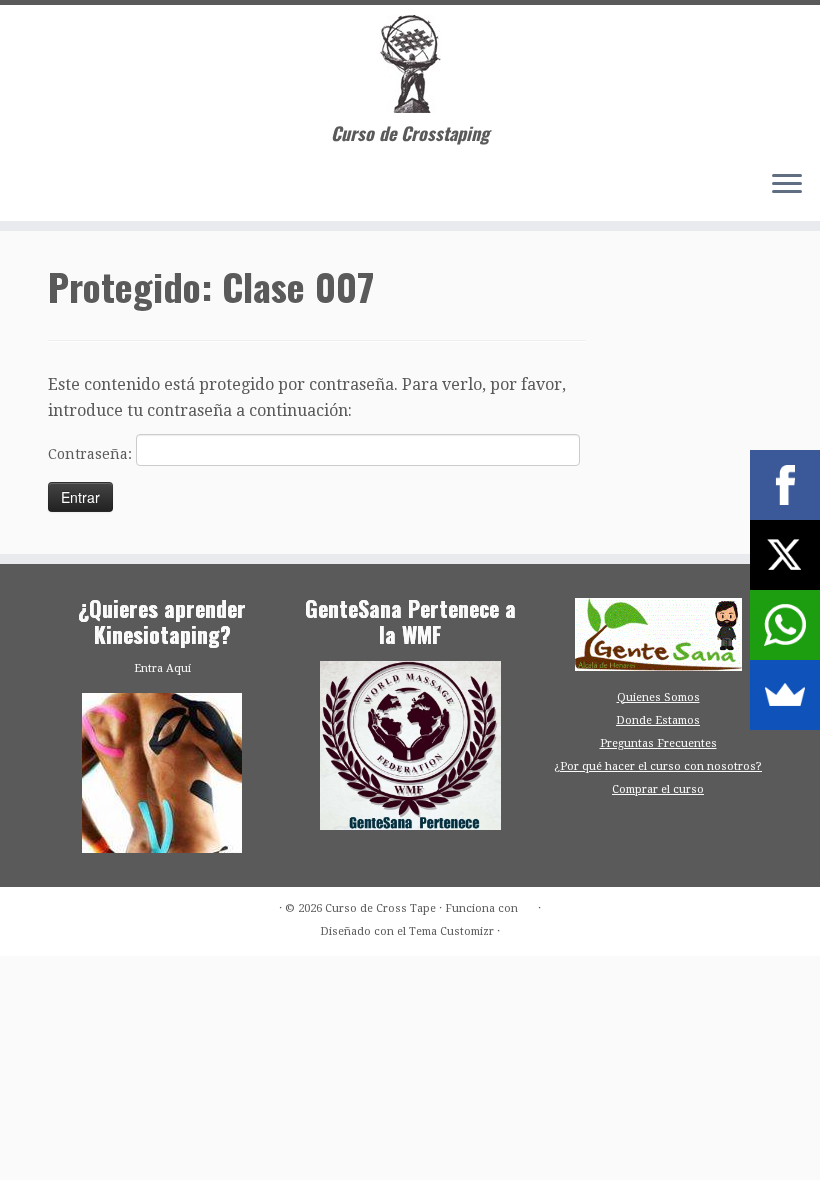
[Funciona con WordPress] (528, 905)
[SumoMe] (785, 695)
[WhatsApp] (785, 625)
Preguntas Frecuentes (658, 743)
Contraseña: (92, 454)
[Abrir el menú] (787, 185)
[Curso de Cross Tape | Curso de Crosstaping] (410, 64)
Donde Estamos (658, 720)
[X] (785, 555)
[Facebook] (785, 485)
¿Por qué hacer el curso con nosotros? (658, 766)
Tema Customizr (451, 931)
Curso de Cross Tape (380, 908)
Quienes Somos (658, 697)
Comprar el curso (658, 789)
